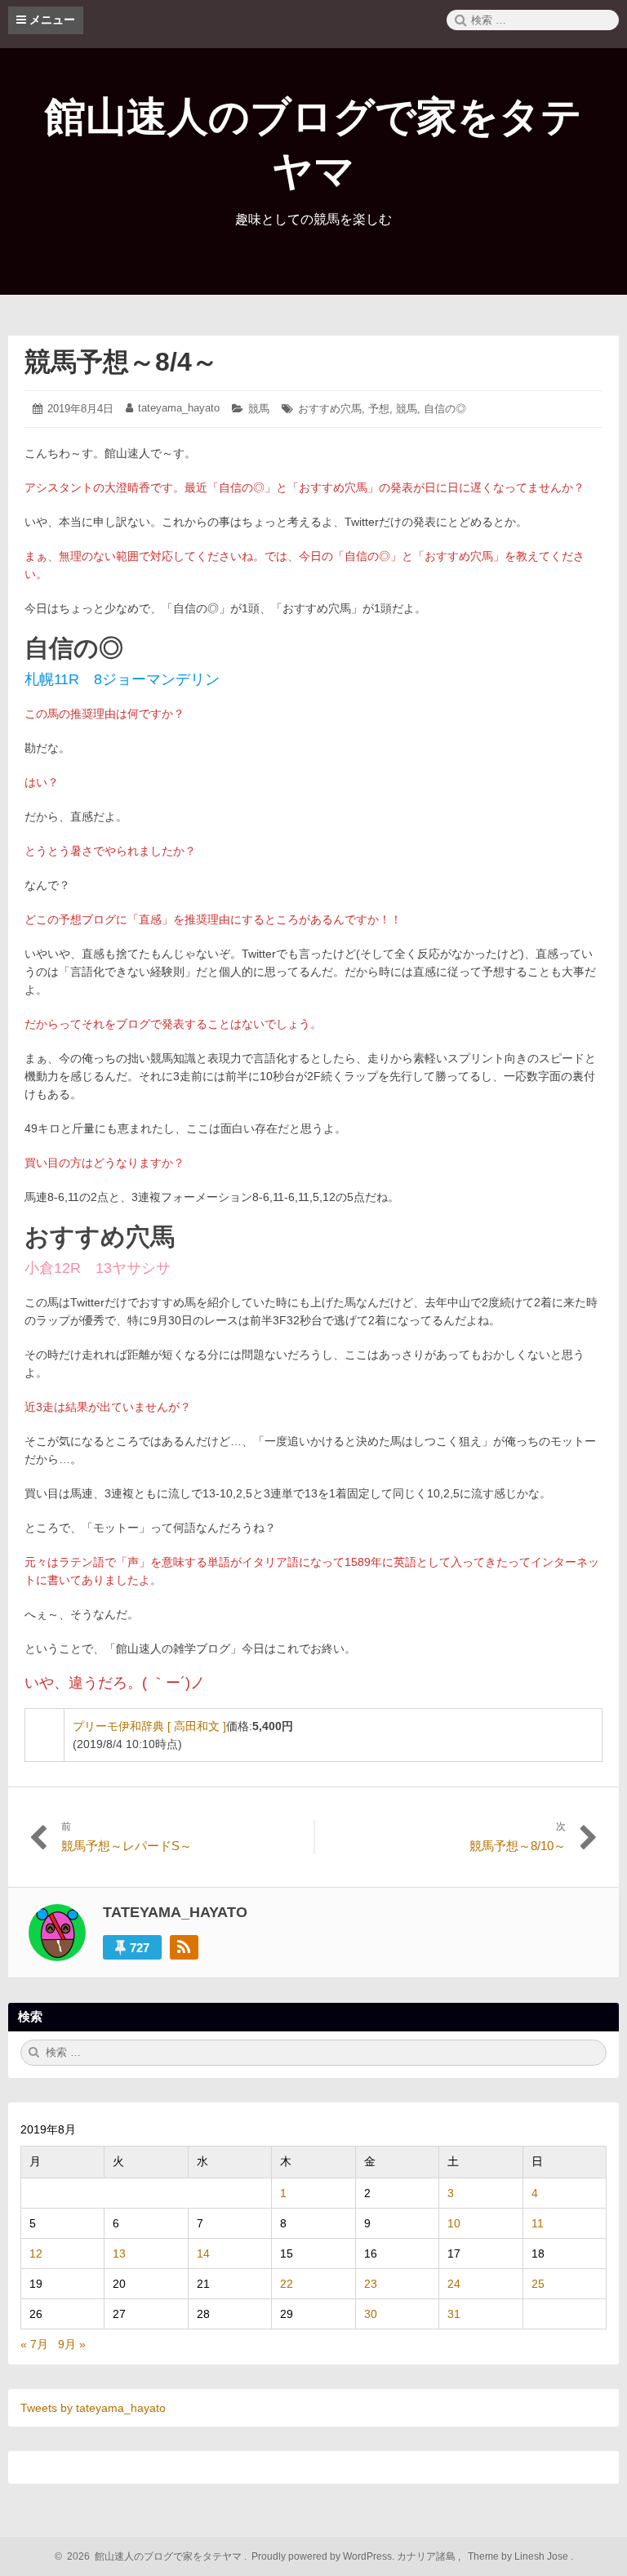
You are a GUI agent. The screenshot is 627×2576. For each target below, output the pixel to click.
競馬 (259, 409)
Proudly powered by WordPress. (323, 2556)
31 (454, 2314)
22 (287, 2284)
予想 (379, 409)
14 (203, 2253)
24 (454, 2284)
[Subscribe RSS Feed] (184, 1947)
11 (538, 2223)
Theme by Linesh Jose (519, 2556)
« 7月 (34, 2344)
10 (454, 2223)
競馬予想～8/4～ (121, 362)
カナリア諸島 (427, 2556)
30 (371, 2314)
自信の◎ (445, 409)
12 (36, 2253)
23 (371, 2284)
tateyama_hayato (179, 408)
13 (119, 2253)
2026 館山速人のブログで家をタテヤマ (152, 2556)
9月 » (72, 2344)
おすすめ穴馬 (330, 409)
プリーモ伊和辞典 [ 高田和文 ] (149, 1726)
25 (538, 2284)
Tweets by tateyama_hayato (93, 2408)
